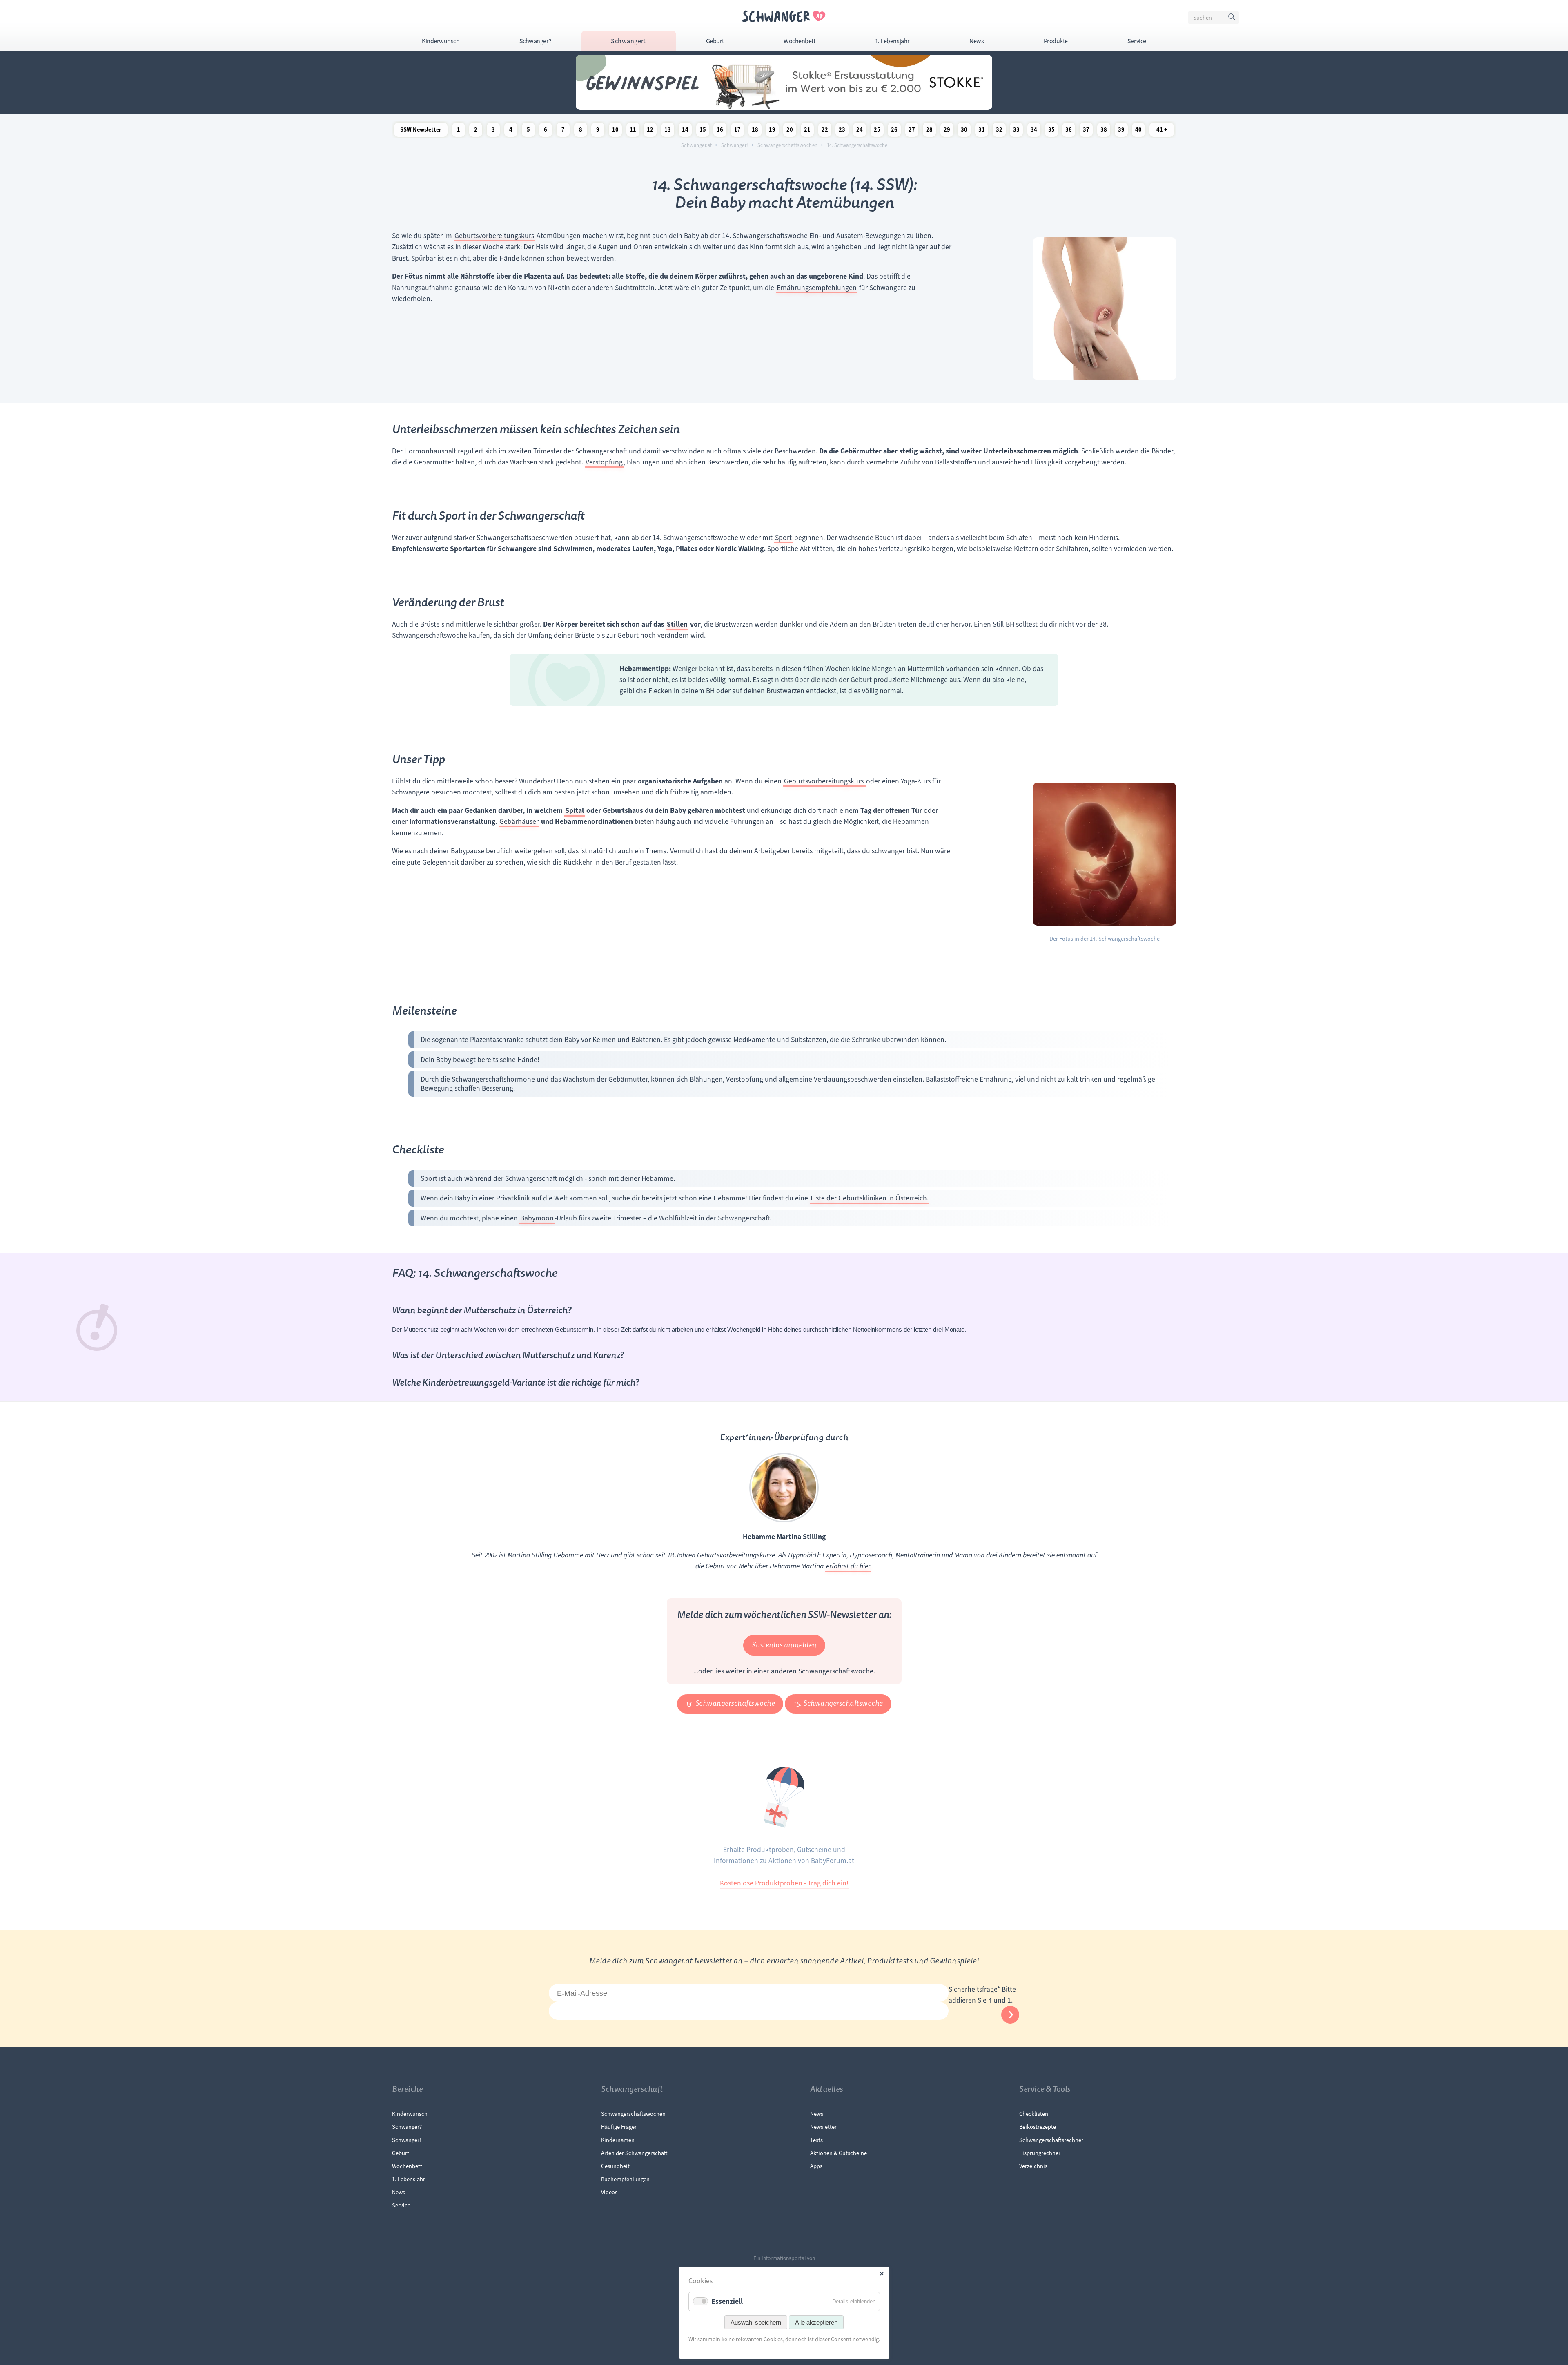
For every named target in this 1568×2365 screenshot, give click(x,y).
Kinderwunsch (441, 41)
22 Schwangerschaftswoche (825, 131)
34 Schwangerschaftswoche (1034, 131)
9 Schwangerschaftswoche (598, 131)
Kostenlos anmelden (784, 1645)
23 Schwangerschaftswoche (842, 131)
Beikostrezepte (1038, 2127)
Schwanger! (628, 41)
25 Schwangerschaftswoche (877, 131)
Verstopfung (604, 462)
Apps (816, 2166)
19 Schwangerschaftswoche (772, 131)
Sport (783, 538)
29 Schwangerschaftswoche (947, 131)
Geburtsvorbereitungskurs (494, 236)
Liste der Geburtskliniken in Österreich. (870, 1198)
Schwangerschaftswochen (788, 145)
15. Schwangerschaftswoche (838, 1703)
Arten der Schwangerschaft (634, 2153)
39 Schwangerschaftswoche (1121, 131)
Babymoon (537, 1218)
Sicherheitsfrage (974, 1989)
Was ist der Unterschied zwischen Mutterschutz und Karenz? (508, 1355)
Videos (609, 2192)
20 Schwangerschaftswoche (790, 131)
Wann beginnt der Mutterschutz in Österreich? (482, 1310)
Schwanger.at (697, 145)
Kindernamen (618, 2140)
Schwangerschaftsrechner (1051, 2140)
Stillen (677, 624)
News (977, 41)
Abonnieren (1010, 2015)
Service (1137, 41)
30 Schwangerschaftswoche (964, 131)
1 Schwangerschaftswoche (459, 131)
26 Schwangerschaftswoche (894, 131)
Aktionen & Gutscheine (839, 2153)
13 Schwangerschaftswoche (668, 131)
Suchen (1233, 19)
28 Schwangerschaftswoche (929, 131)
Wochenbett (799, 41)
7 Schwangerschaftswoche (563, 131)
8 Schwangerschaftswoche (581, 131)
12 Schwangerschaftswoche (650, 131)
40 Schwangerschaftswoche (1138, 131)
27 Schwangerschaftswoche (912, 131)
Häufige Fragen (619, 2127)
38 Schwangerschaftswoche (1104, 131)
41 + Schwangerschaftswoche (1162, 131)
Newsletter (823, 2127)
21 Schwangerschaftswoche (807, 131)
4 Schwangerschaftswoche (511, 131)
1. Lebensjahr (892, 41)
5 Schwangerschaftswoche (528, 131)
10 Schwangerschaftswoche (615, 131)
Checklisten (1034, 2114)
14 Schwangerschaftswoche (685, 131)
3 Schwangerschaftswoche (493, 131)
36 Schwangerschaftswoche (1069, 131)
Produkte (1056, 41)
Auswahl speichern (756, 2322)
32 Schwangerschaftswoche (999, 131)
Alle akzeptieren (816, 2322)
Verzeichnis (1033, 2166)
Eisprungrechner (1040, 2153)
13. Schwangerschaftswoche (730, 1703)
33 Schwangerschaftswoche (1016, 131)
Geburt (715, 41)
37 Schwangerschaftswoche (1086, 131)
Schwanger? (535, 41)
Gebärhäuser (519, 821)
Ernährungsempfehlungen (817, 288)
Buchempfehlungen (625, 2179)
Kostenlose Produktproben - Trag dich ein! (784, 1883)
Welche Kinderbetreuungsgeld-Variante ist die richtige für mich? (516, 1383)
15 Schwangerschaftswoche (703, 131)
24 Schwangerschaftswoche (860, 131)
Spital (575, 811)
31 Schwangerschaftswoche (982, 131)
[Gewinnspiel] (784, 107)
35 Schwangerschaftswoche (1051, 131)
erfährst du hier (848, 1566)
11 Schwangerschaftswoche (633, 131)
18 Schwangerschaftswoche (755, 131)
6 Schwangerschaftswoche (546, 131)
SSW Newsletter (421, 130)
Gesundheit (615, 2166)
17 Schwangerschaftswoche (737, 131)
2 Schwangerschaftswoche (476, 131)
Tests (816, 2140)
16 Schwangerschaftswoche (720, 131)
